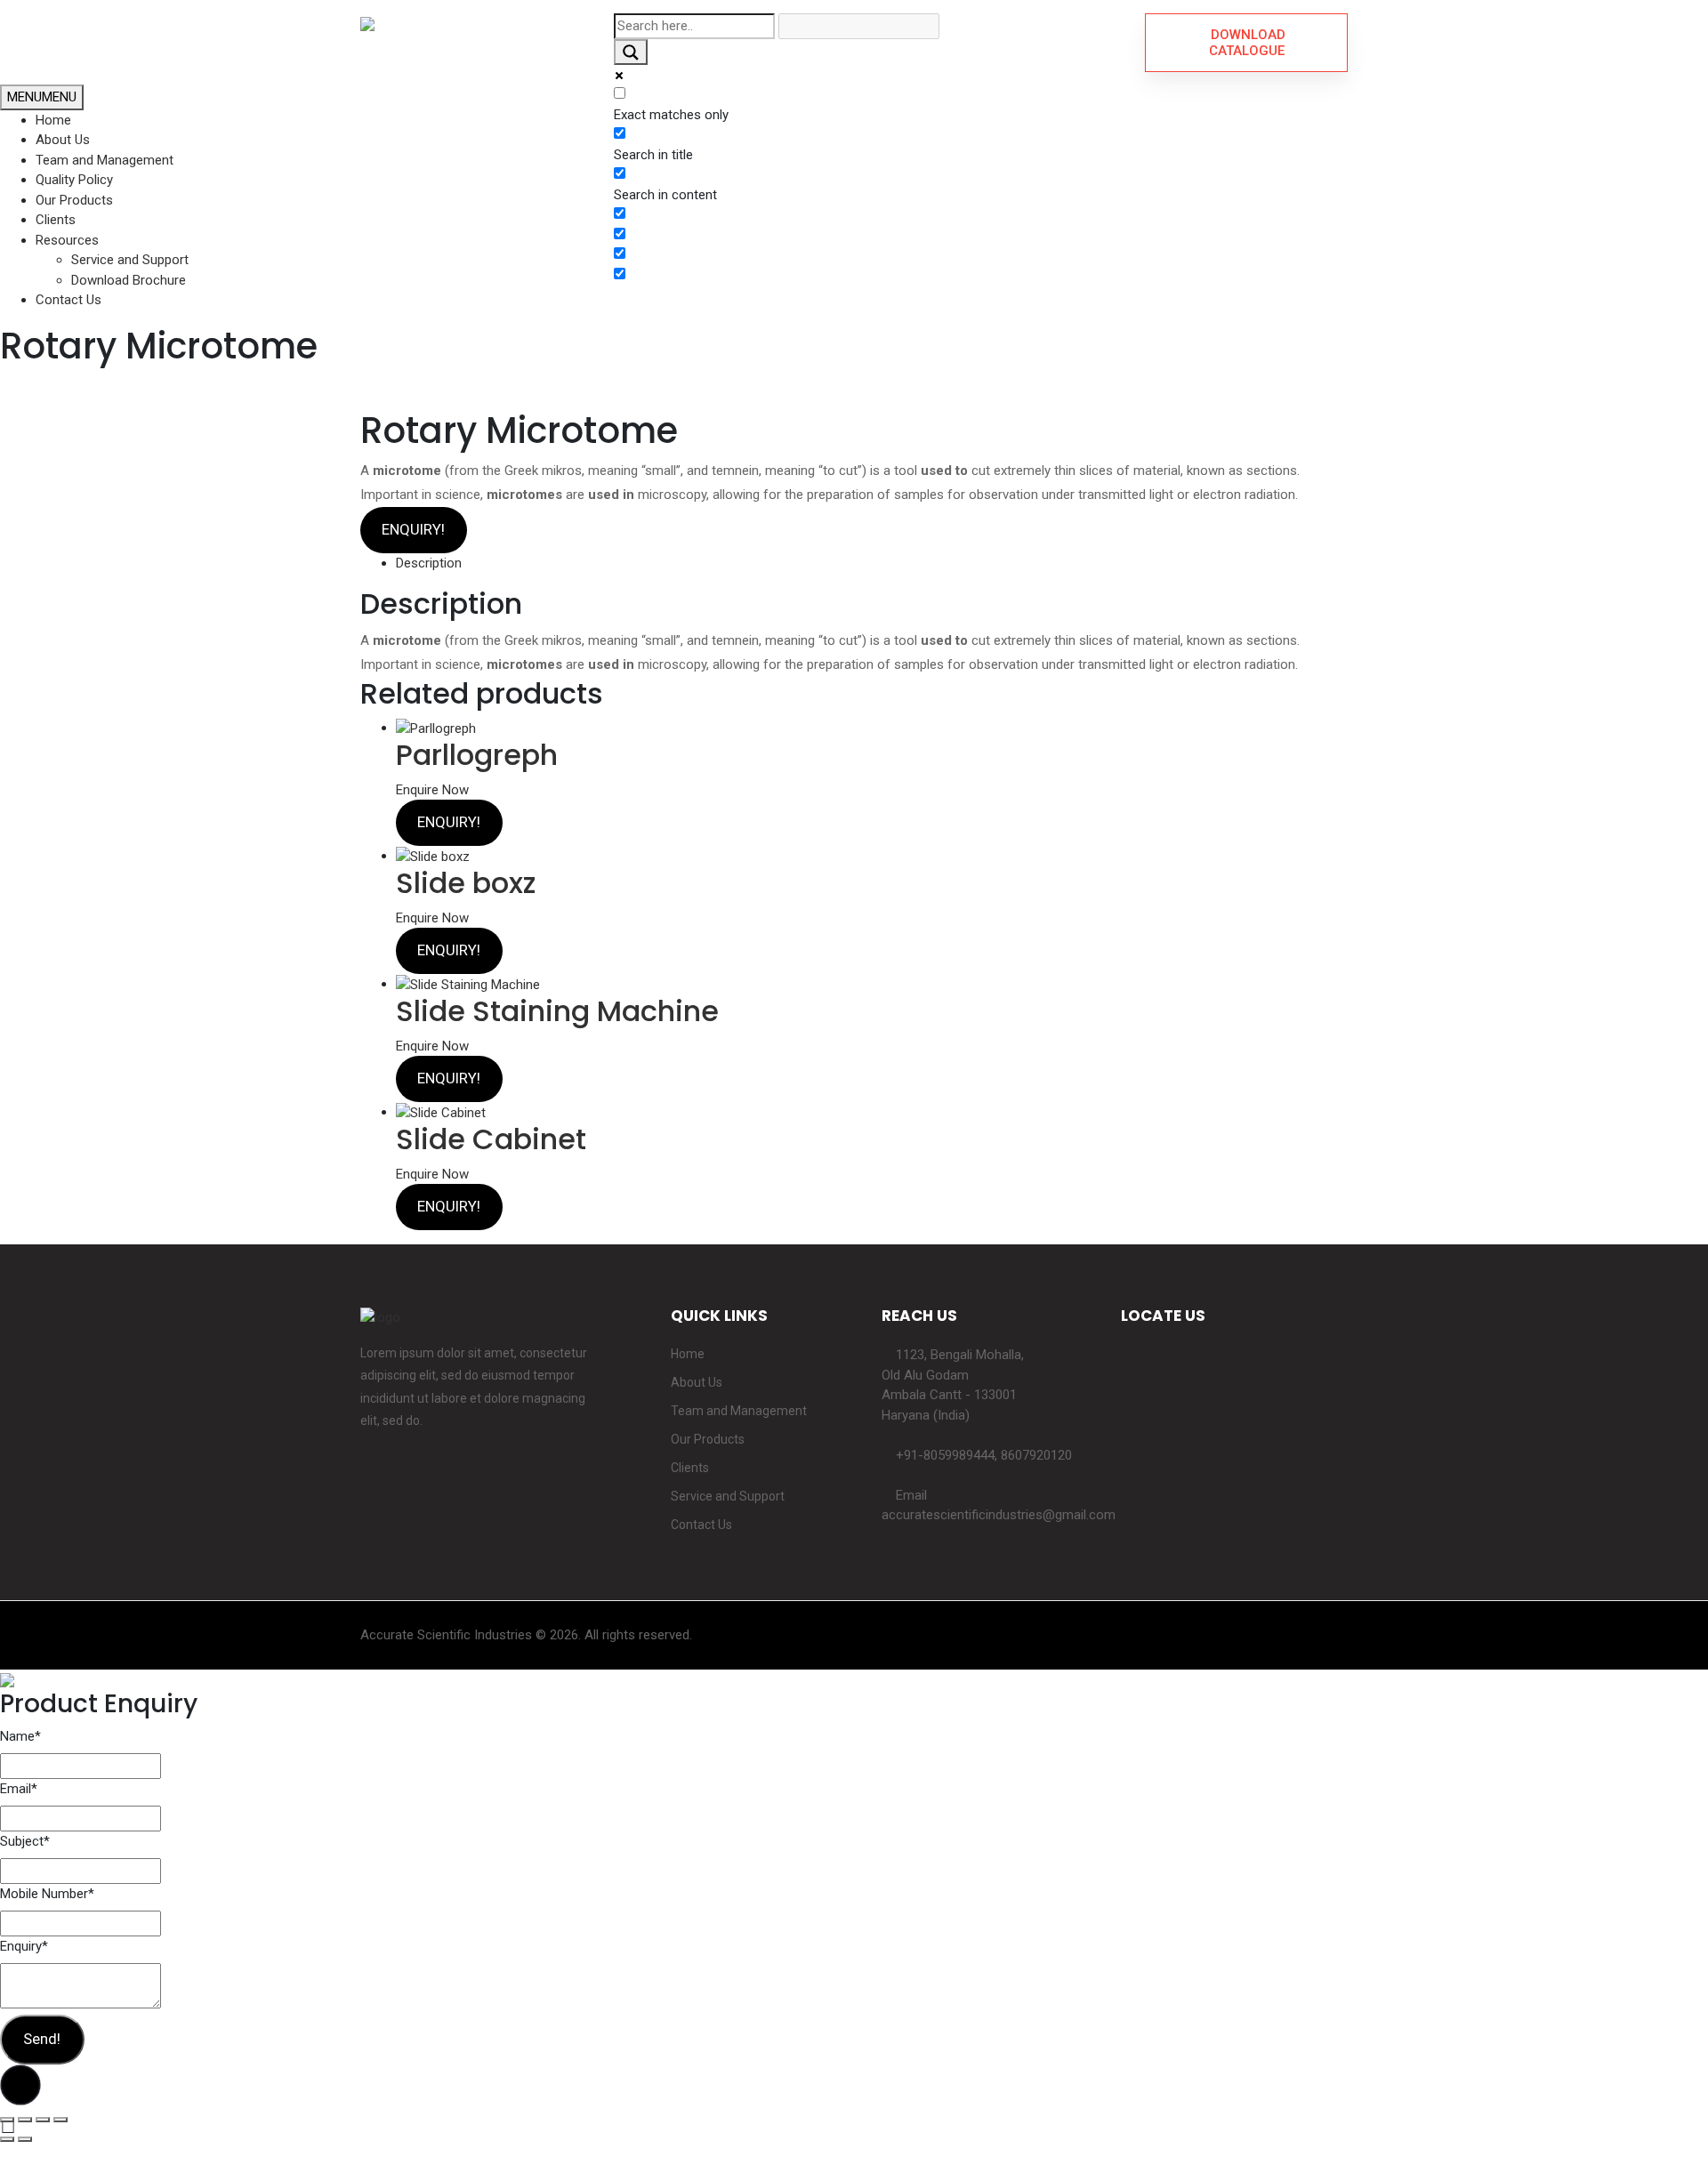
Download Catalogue (1246, 43)
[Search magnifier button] (631, 52)
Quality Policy (74, 180)
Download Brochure (129, 280)
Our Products (74, 200)
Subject (25, 1841)
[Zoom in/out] (60, 2120)
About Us (63, 140)
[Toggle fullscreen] (43, 2120)
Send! (42, 2039)
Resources (67, 240)
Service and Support (130, 260)
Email (19, 1789)
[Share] (25, 2120)
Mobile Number (47, 1894)
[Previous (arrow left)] (7, 2139)
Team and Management (105, 160)
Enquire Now (432, 790)
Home (53, 120)
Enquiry (24, 1946)
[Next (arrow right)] (25, 2139)
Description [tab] (429, 563)
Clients (56, 220)
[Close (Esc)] (7, 2120)
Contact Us (68, 300)
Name (20, 1736)
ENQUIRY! (413, 529)
